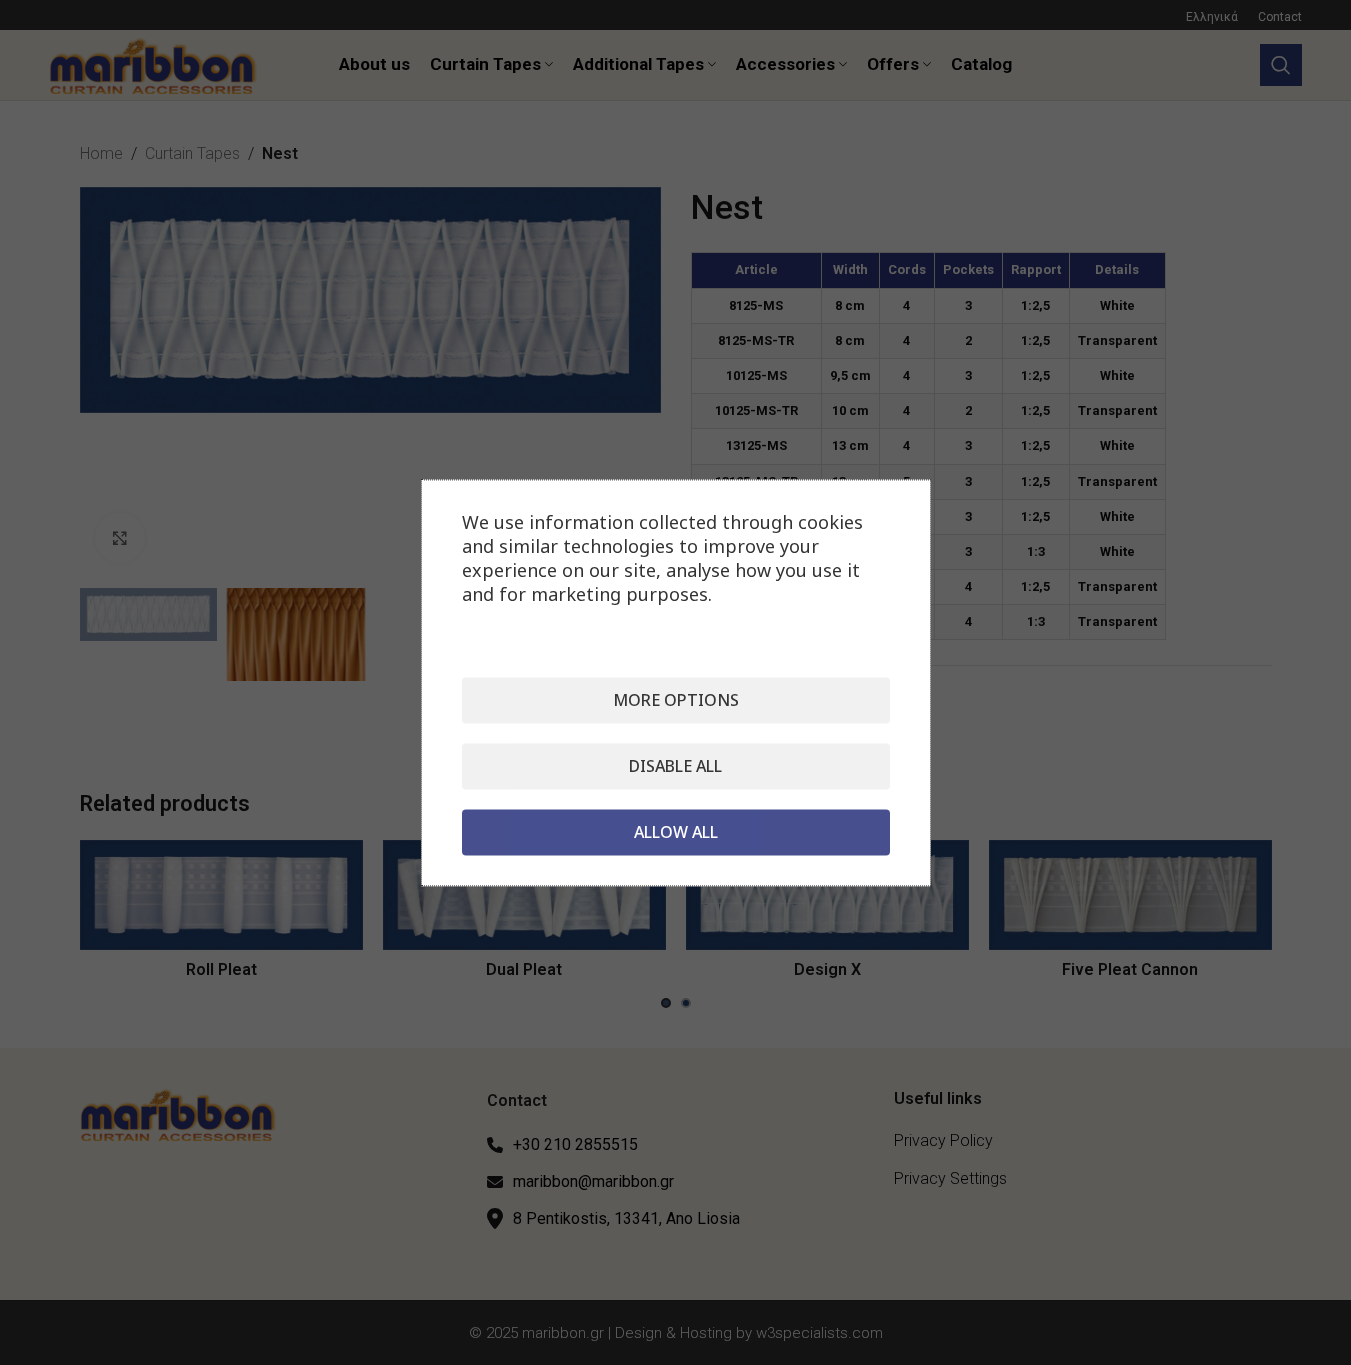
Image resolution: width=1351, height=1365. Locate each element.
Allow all (676, 832)
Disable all (675, 766)
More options (676, 700)
